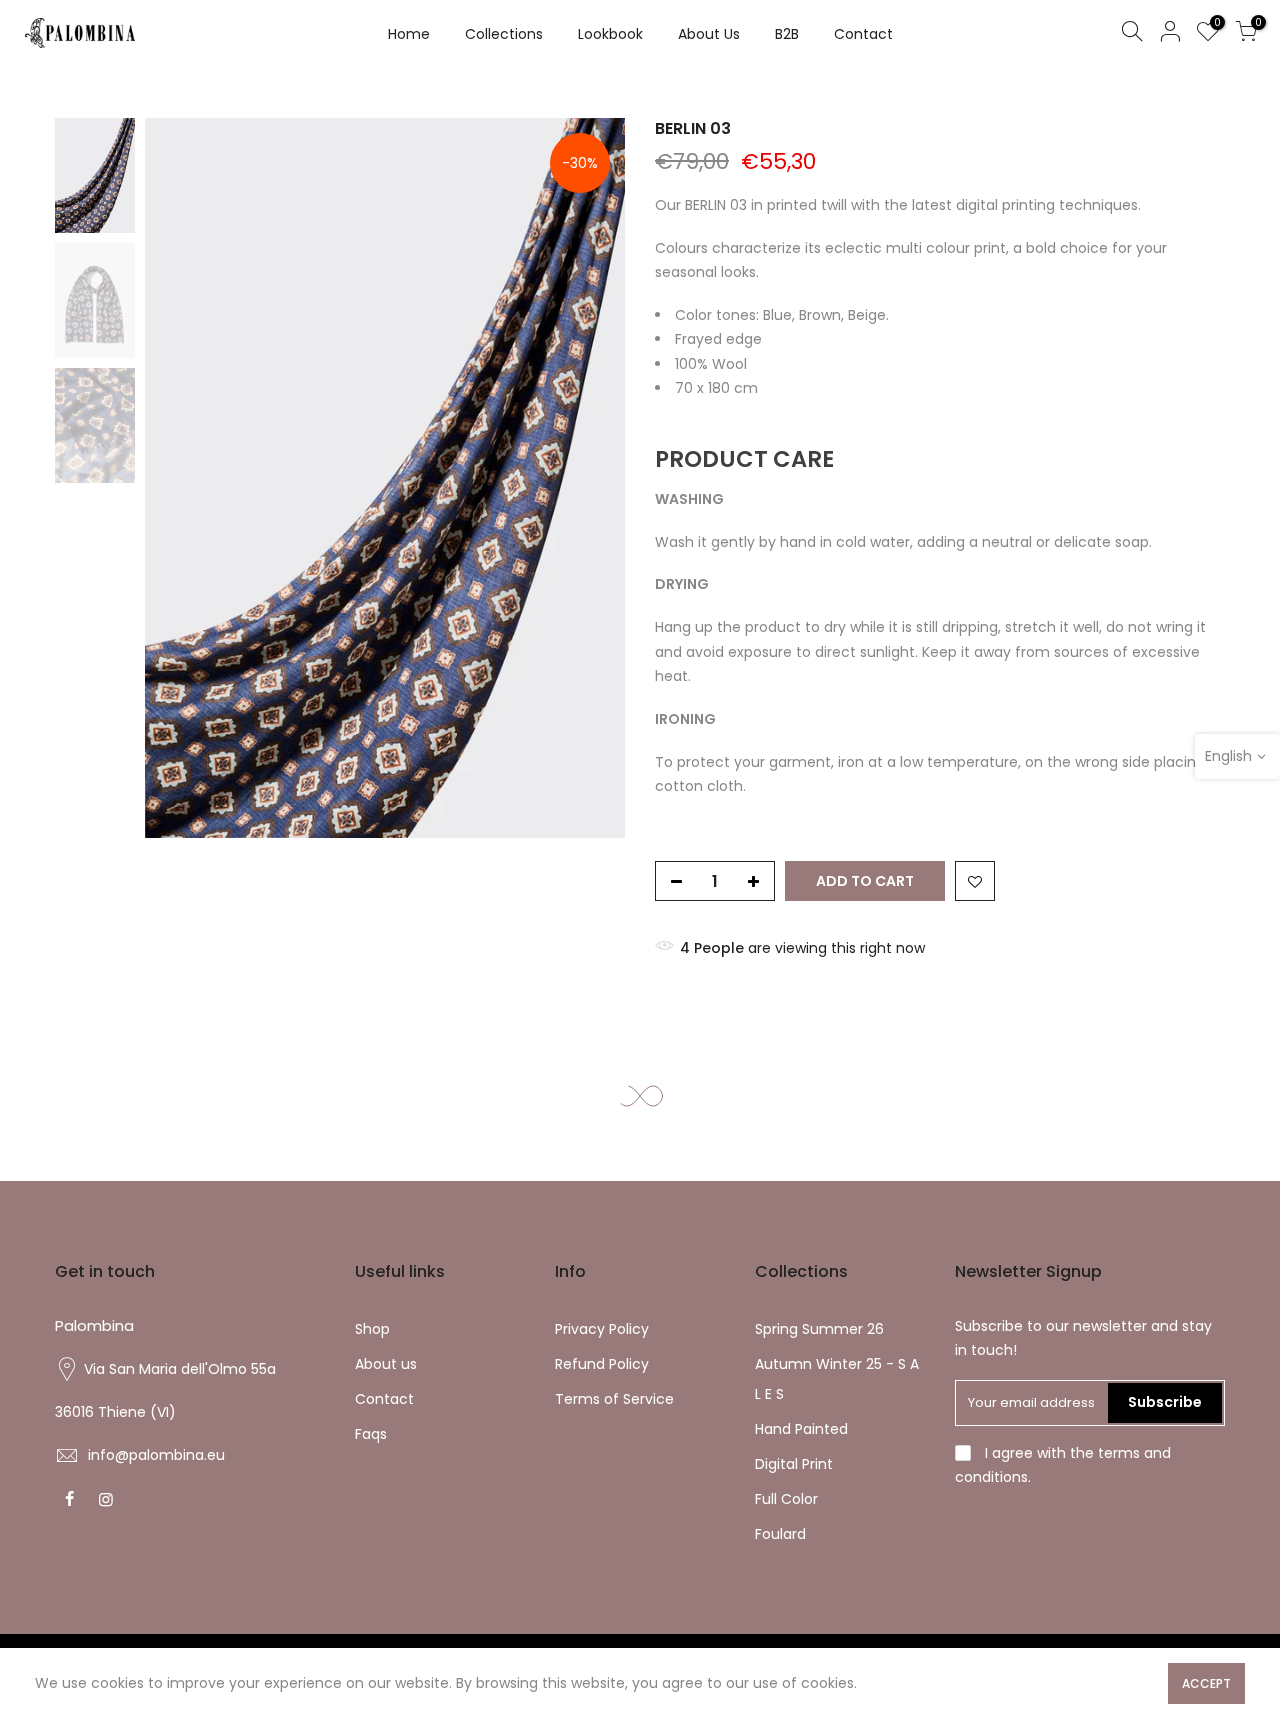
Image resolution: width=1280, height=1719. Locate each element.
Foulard (780, 1534)
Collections (504, 34)
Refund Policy (602, 1364)
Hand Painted (801, 1429)
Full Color (786, 1499)
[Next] (590, 478)
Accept (1206, 1683)
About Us (709, 34)
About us (386, 1364)
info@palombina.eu (156, 1455)
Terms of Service (614, 1399)
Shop (372, 1329)
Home (409, 34)
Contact (863, 34)
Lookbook (610, 34)
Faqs (371, 1434)
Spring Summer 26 (819, 1329)
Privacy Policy (602, 1329)
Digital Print (794, 1464)
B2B (787, 34)
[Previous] (180, 478)
